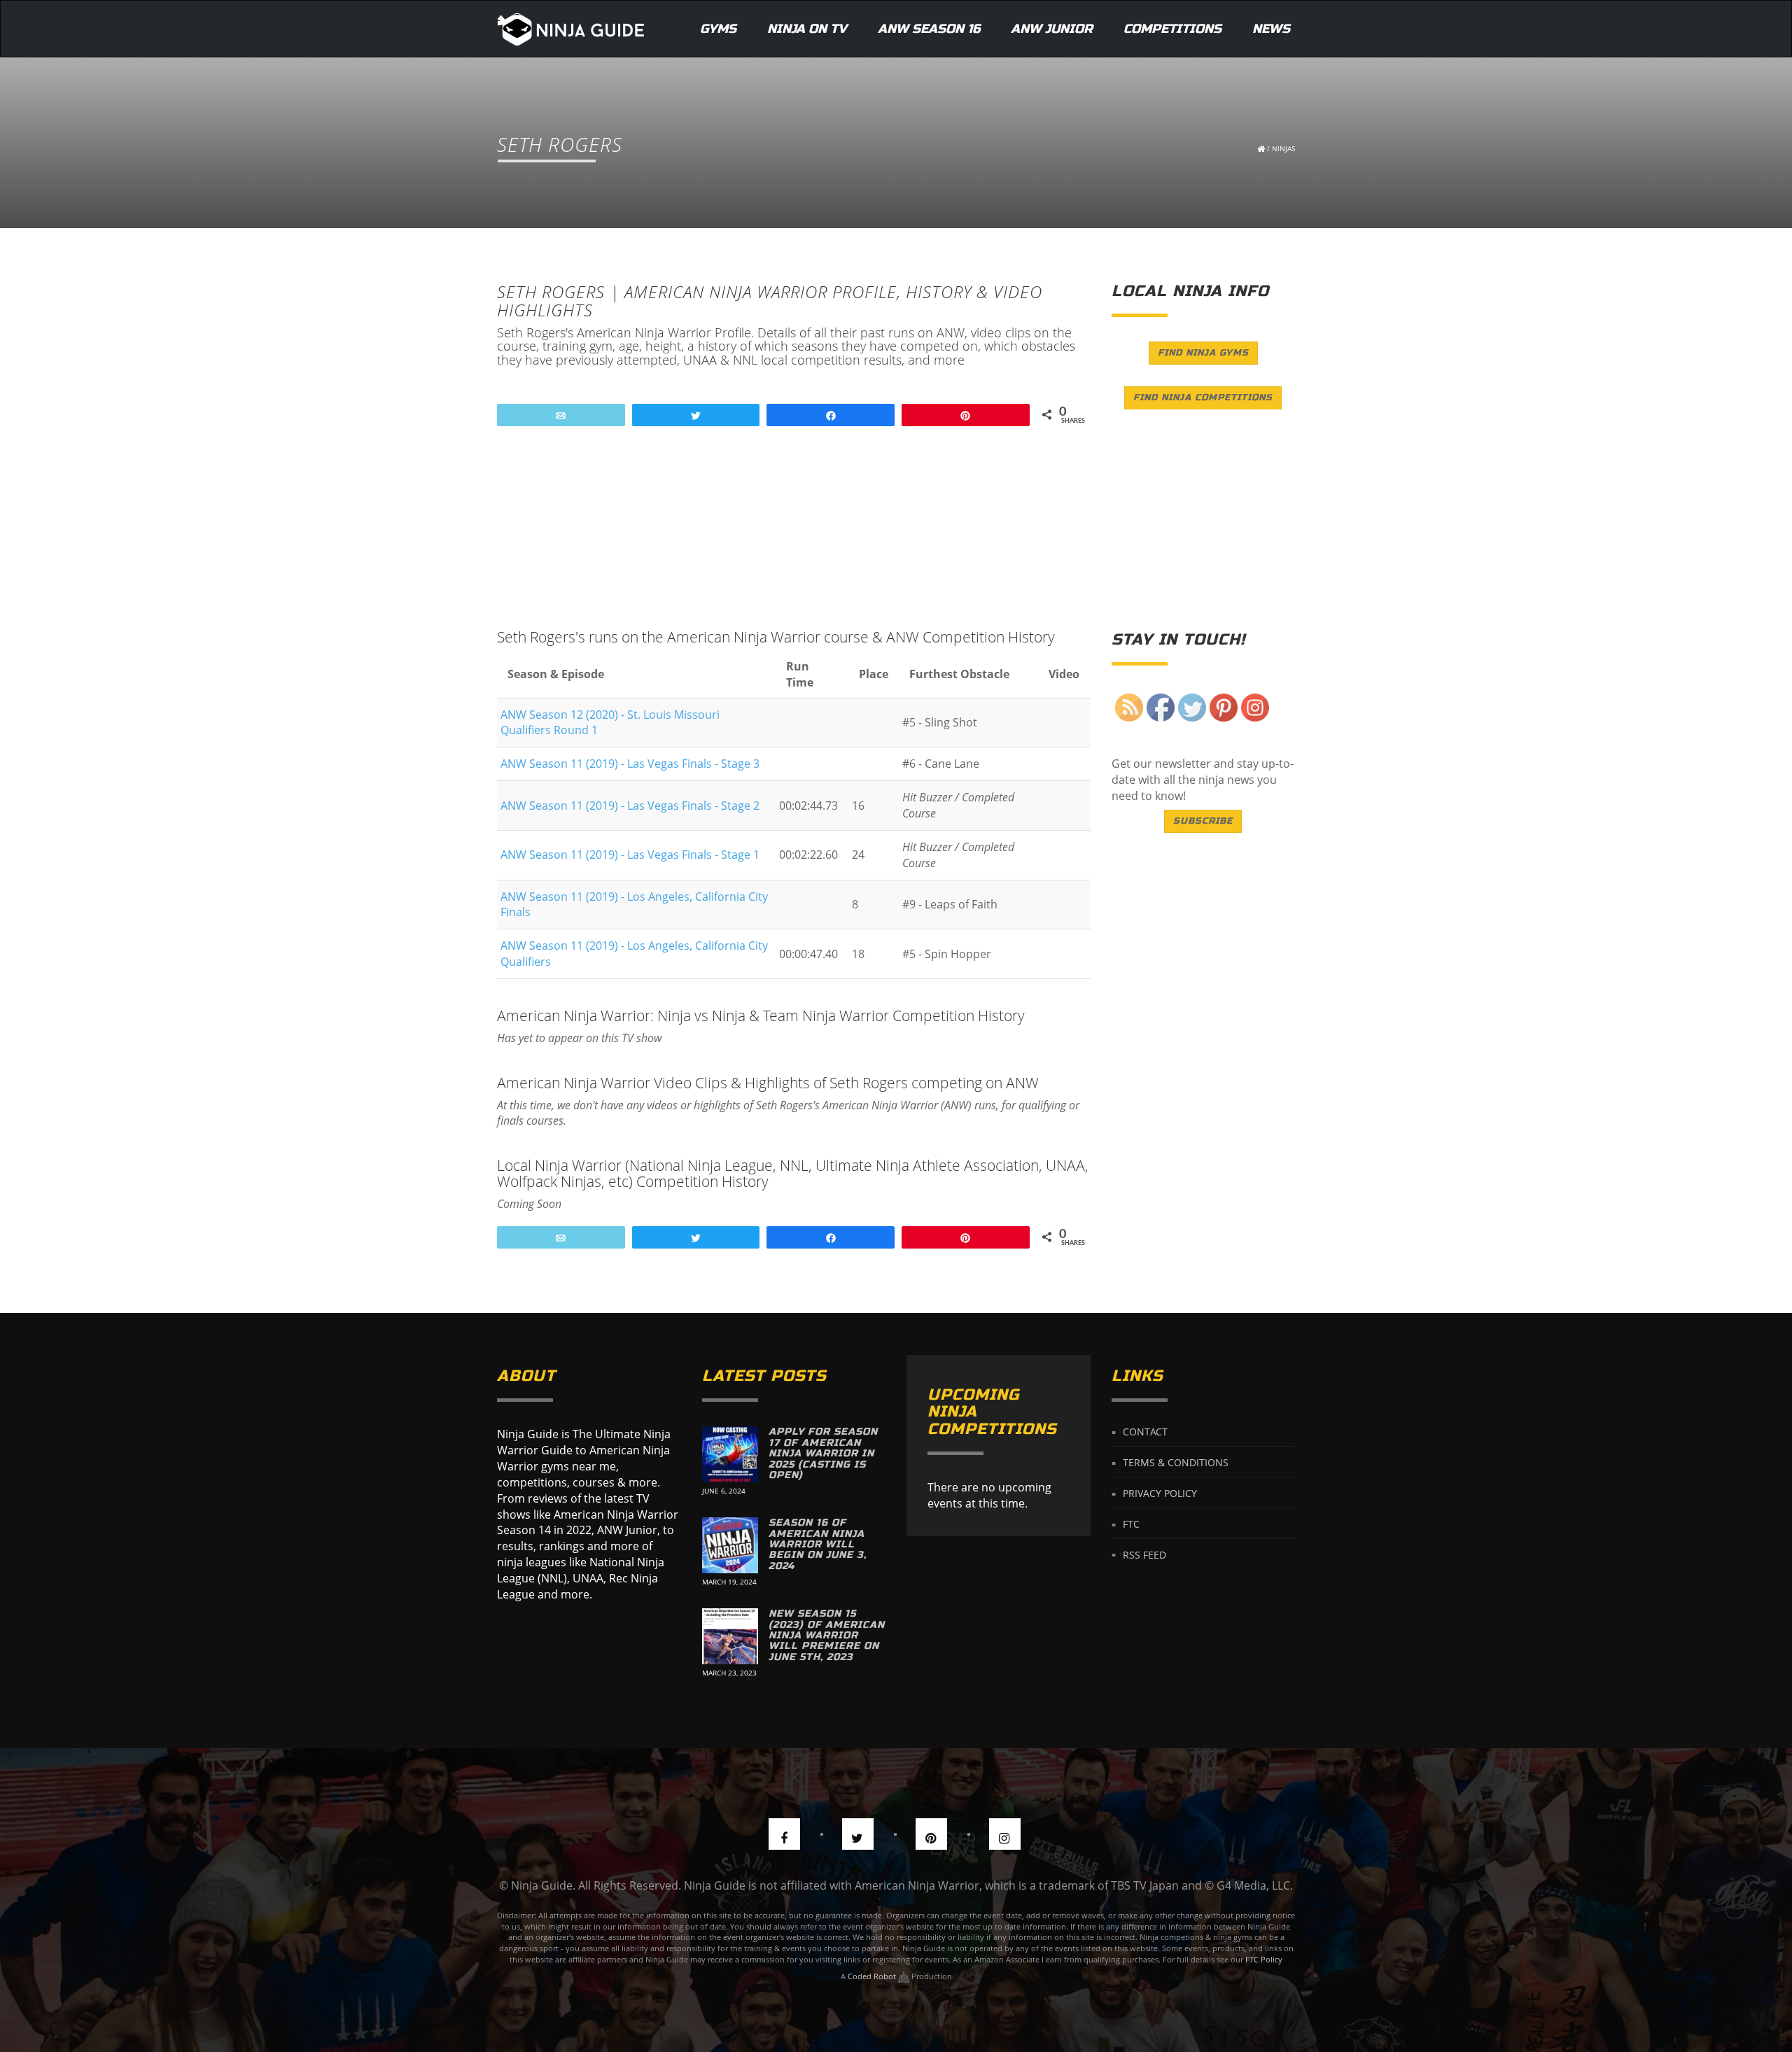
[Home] (571, 29)
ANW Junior (1052, 29)
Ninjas (1283, 148)
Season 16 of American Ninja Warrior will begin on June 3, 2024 (818, 1544)
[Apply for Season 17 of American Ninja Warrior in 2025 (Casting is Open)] (730, 1454)
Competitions (1172, 29)
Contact (1145, 1432)
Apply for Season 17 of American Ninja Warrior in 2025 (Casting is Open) (823, 1453)
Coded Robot (873, 1976)
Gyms (718, 29)
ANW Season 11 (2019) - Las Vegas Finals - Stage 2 (630, 806)
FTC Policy (1264, 1959)
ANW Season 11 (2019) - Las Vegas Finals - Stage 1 (630, 855)
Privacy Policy (1160, 1493)
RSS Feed (1144, 1554)
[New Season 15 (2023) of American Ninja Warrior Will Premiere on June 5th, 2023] (730, 1636)
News (1271, 29)
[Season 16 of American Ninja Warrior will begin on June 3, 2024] (730, 1545)
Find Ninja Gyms (1203, 353)
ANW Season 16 (929, 29)
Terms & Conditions (1176, 1462)
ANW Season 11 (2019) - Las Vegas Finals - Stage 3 (630, 764)
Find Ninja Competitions (1203, 398)
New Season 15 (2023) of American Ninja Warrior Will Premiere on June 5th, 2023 (827, 1635)
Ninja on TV (807, 29)
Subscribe (1203, 821)
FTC (1131, 1524)
